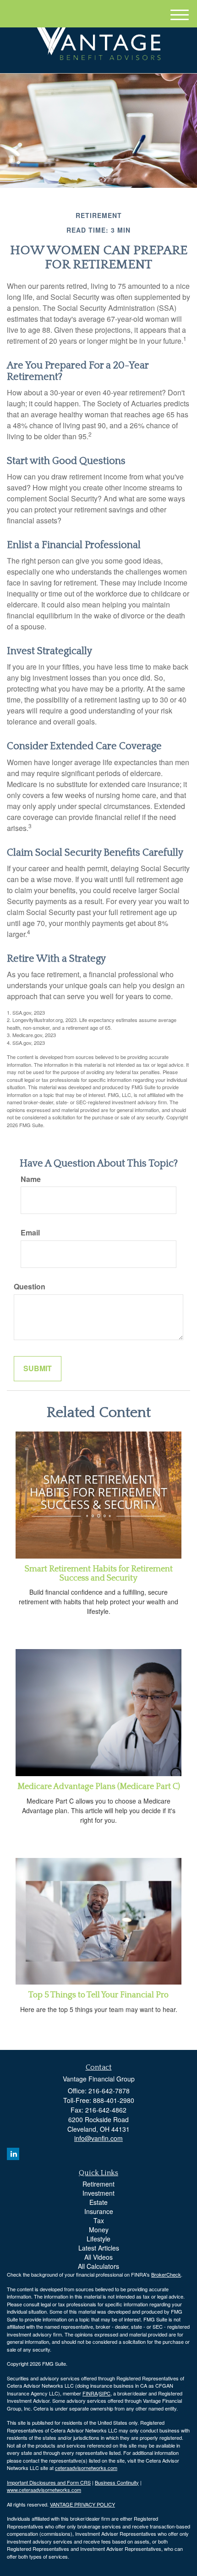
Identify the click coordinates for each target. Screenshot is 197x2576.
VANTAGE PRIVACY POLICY (82, 2504)
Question (30, 1287)
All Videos (98, 2257)
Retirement (98, 2184)
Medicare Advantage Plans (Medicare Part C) (99, 1787)
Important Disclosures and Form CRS (49, 2482)
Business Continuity (117, 2482)
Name (31, 1179)
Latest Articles (99, 2248)
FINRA (90, 2393)
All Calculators (98, 2266)
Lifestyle (98, 2239)
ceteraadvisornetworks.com (86, 2468)
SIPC (105, 2393)
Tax (99, 2220)
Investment (98, 2193)
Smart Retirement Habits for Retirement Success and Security (99, 1574)
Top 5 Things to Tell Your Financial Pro (98, 1995)
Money (99, 2230)
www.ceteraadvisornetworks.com (44, 2490)
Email (30, 1233)
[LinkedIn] (13, 2154)
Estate (98, 2202)
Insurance (99, 2211)
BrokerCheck (166, 2274)
